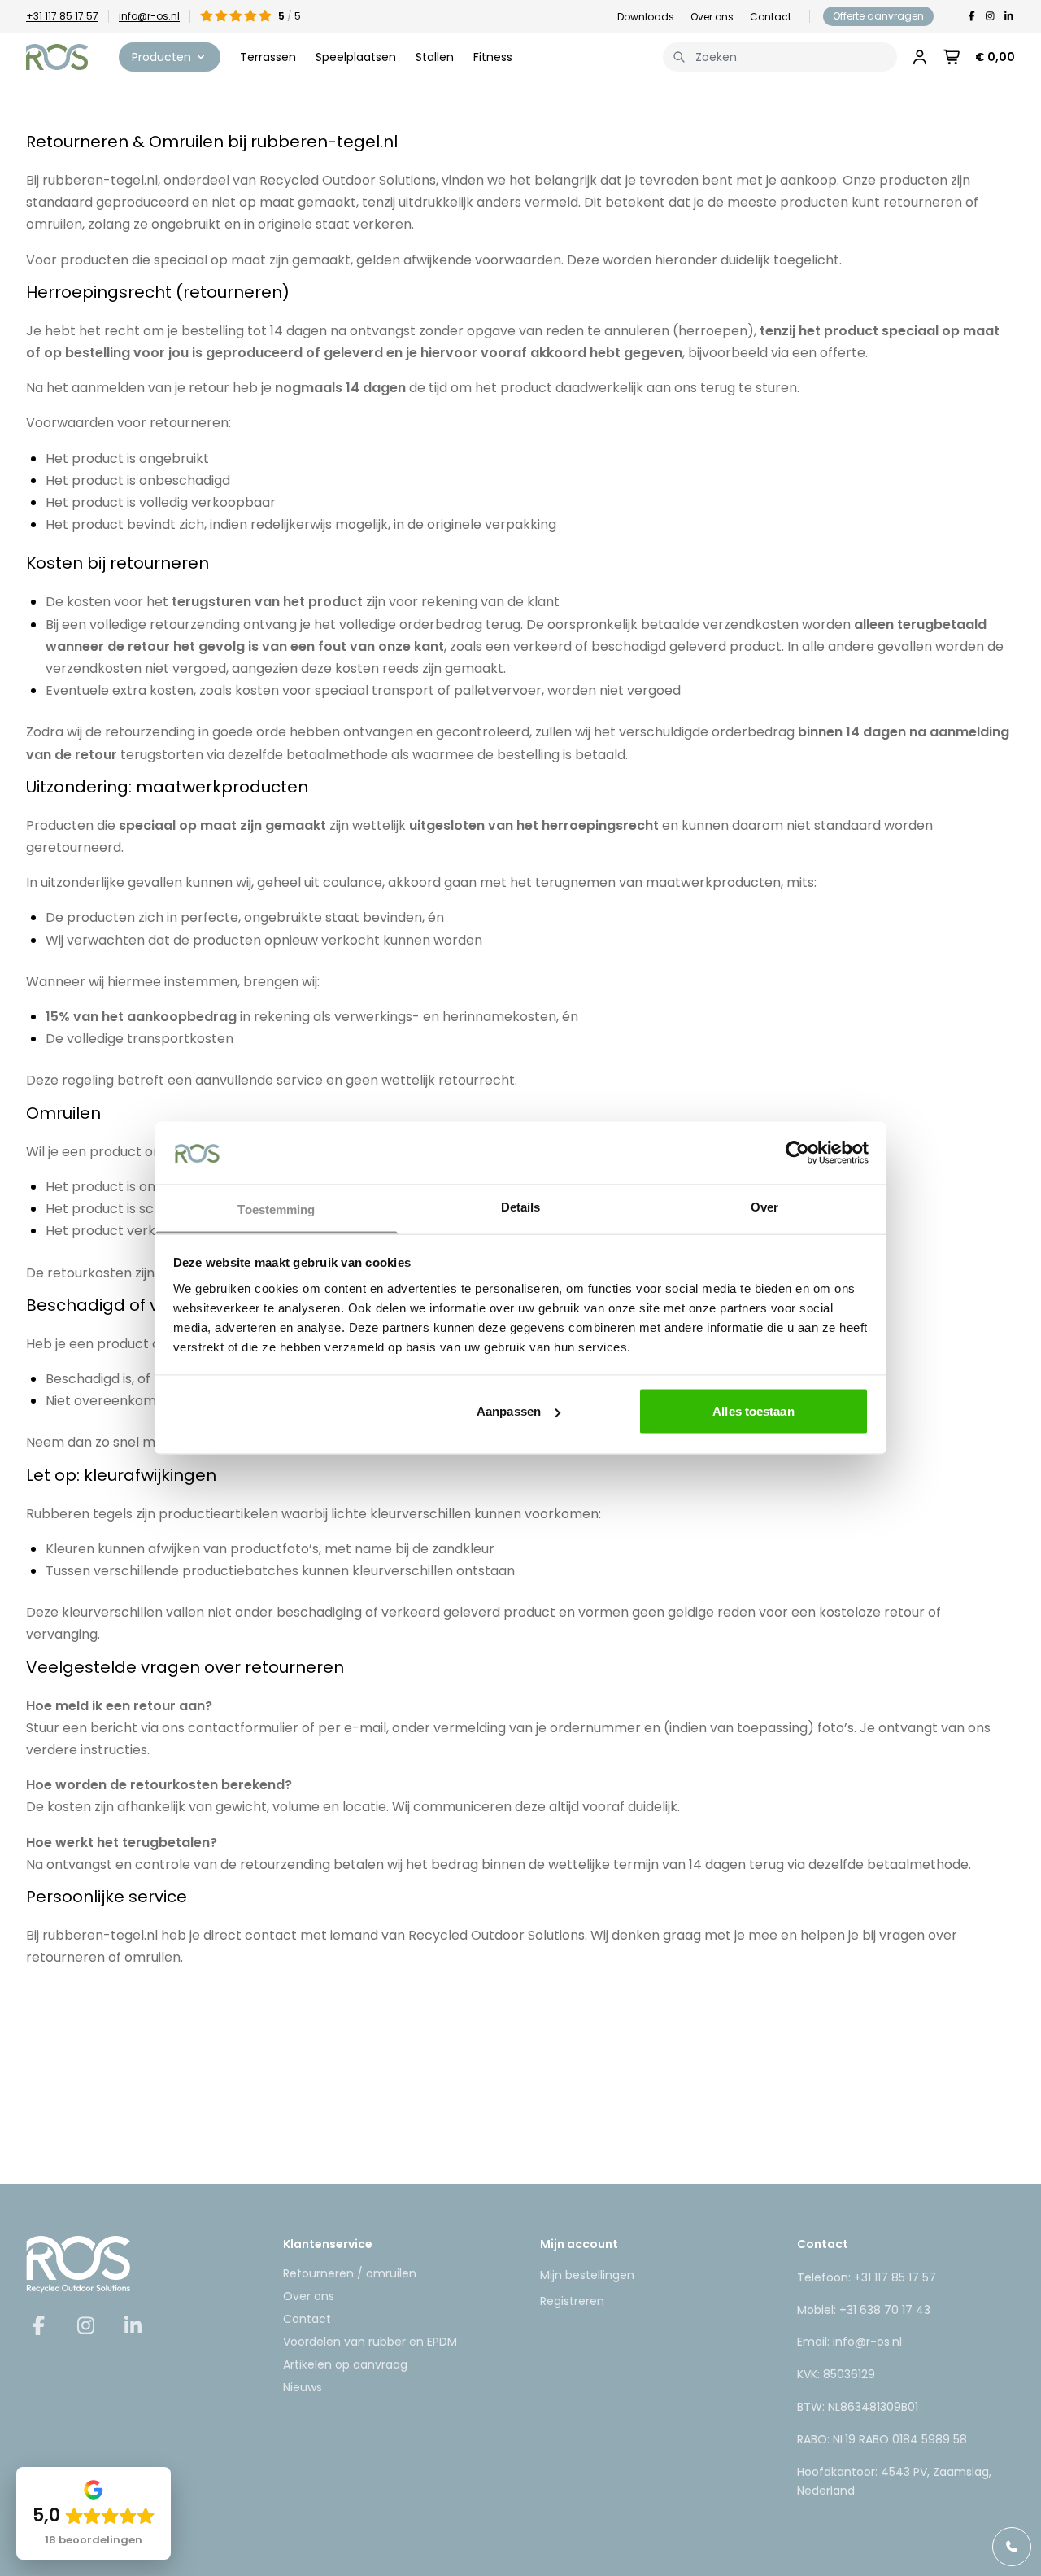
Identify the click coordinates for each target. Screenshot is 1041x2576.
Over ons (712, 17)
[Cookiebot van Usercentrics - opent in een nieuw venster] (797, 1153)
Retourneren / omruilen (350, 2273)
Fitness (493, 57)
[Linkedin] (1009, 16)
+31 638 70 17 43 (885, 2310)
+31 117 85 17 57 (62, 16)
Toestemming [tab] (276, 1209)
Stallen (435, 57)
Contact (771, 17)
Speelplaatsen (356, 57)
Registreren (572, 2301)
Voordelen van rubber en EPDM (370, 2342)
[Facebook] (971, 16)
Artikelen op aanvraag (345, 2364)
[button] (170, 57)
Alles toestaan (753, 1411)
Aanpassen (509, 1411)
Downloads (646, 17)
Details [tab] (521, 1206)
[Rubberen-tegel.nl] (57, 57)
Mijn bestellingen (587, 2275)
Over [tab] (764, 1206)
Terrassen (268, 57)
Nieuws (303, 2387)
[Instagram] (990, 16)
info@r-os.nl (149, 16)
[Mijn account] (920, 57)
